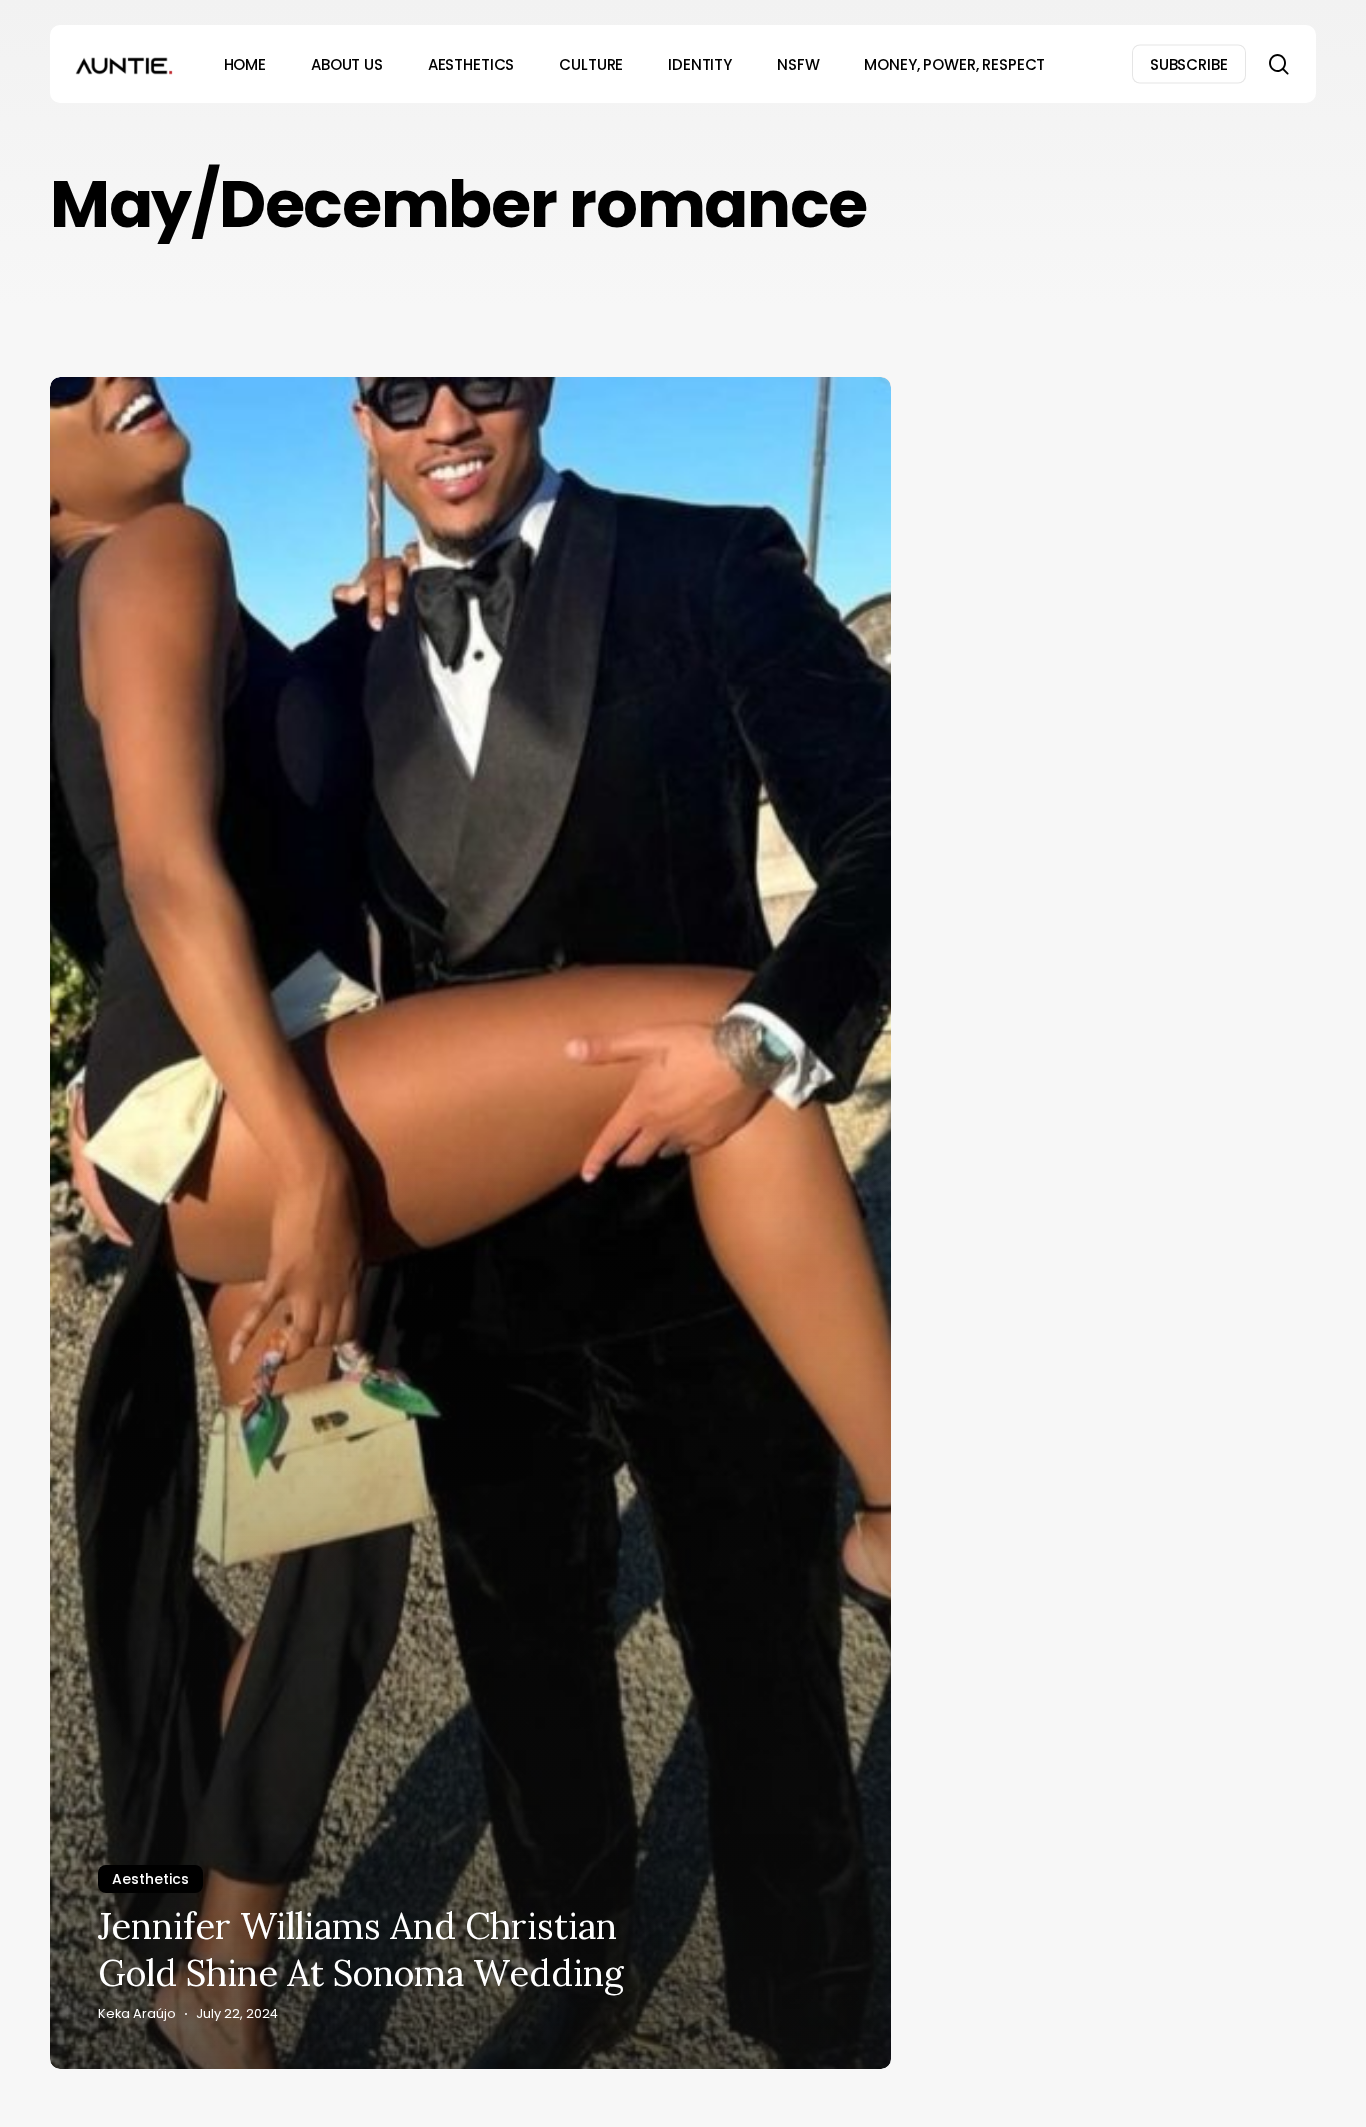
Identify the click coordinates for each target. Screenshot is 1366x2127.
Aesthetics (150, 1879)
